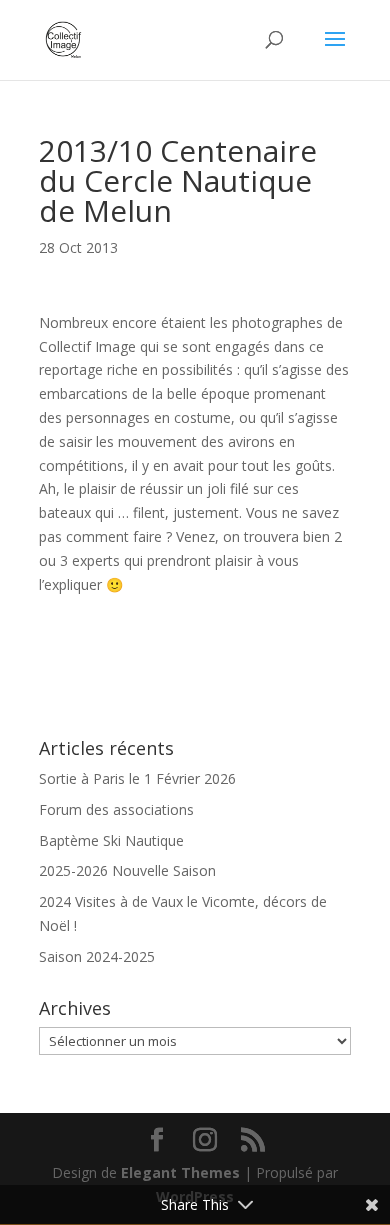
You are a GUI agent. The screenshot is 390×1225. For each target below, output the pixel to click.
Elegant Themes (180, 1172)
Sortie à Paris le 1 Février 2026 (137, 778)
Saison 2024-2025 (97, 956)
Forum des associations (116, 809)
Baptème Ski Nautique (111, 840)
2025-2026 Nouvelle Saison (127, 870)
